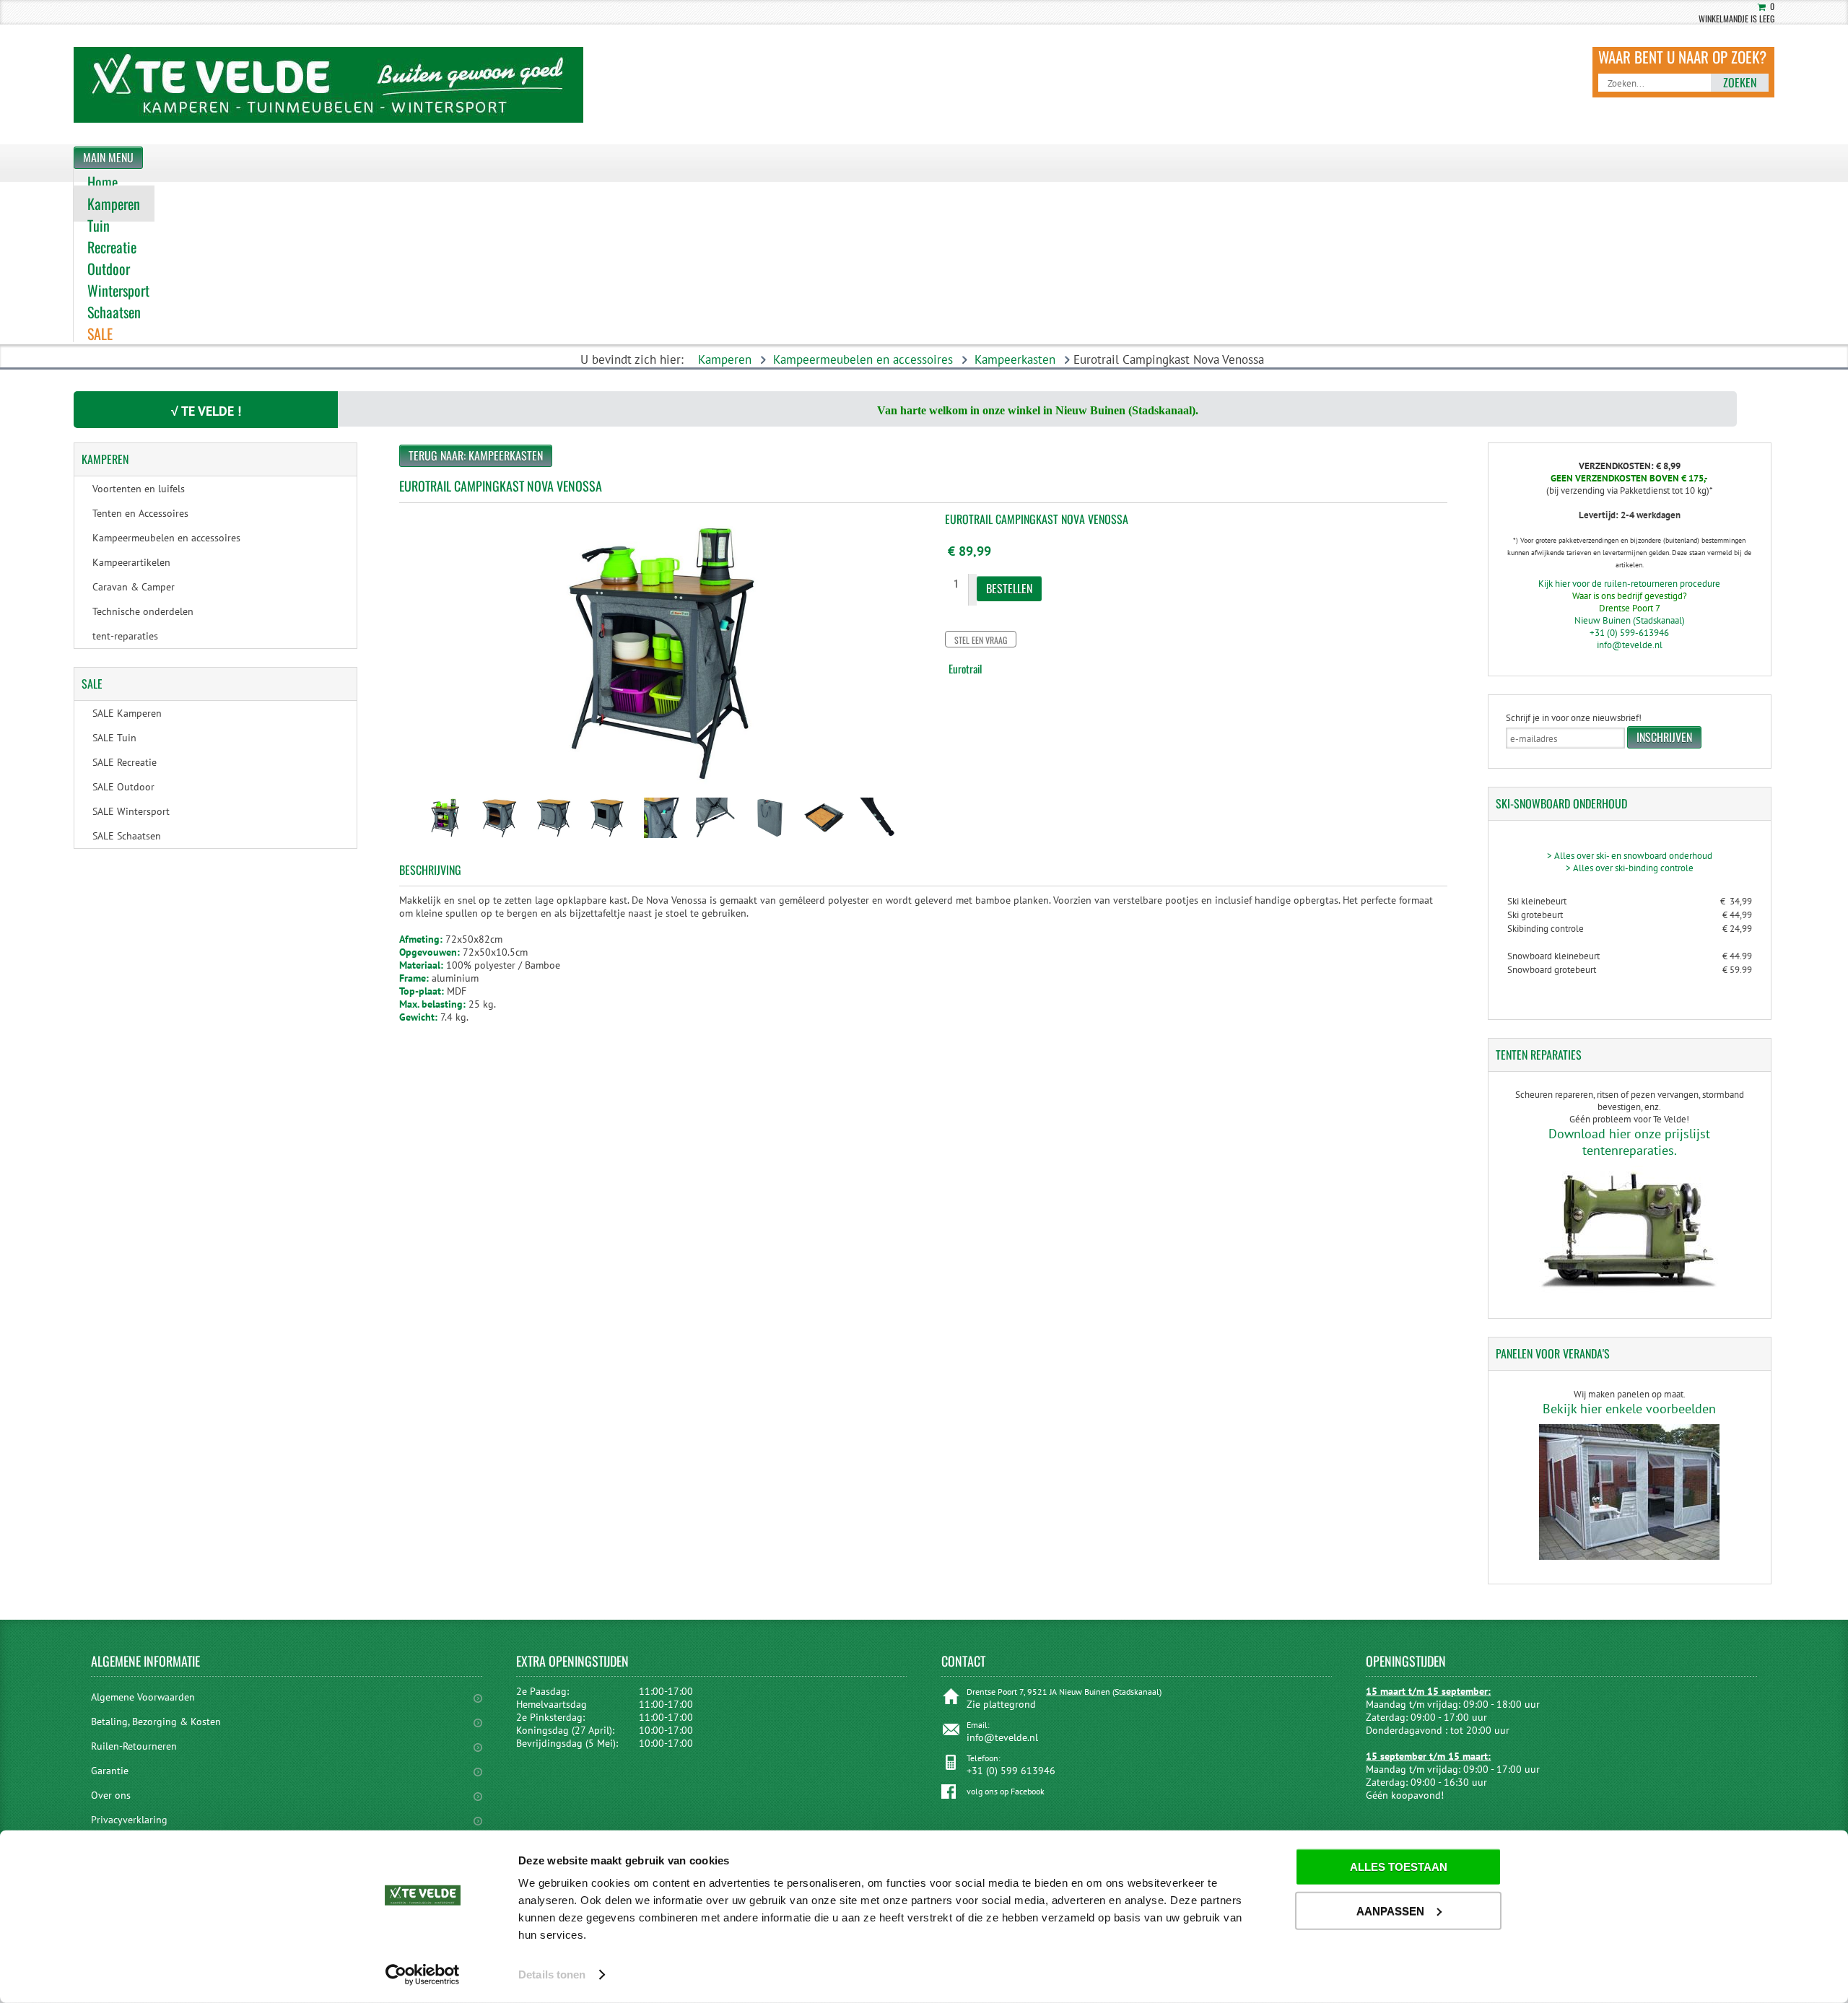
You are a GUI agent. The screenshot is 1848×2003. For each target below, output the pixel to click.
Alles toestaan (1399, 1867)
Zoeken (1740, 82)
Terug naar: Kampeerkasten (476, 455)
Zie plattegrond (1001, 1704)
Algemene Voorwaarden (143, 1697)
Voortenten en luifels (139, 489)
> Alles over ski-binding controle (1630, 868)
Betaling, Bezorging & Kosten (156, 1721)
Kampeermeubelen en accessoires (863, 359)
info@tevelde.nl (1630, 645)
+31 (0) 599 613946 (1011, 1771)
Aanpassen (1390, 1910)
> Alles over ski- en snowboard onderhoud (1630, 856)
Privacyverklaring (129, 1820)
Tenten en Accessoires (140, 513)
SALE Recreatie (125, 762)
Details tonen (552, 1974)
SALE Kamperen (127, 713)
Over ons (111, 1795)
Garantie (110, 1771)
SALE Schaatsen (127, 836)
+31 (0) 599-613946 (1629, 633)
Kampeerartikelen (131, 562)
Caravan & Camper (134, 587)
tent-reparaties (125, 636)
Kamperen (725, 359)
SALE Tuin (114, 738)
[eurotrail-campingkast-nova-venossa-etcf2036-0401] (445, 839)
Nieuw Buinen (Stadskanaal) (1630, 620)
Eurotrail (965, 668)
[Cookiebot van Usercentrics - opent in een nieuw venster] (423, 1975)
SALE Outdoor (123, 787)
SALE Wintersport (131, 811)
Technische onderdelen (143, 611)
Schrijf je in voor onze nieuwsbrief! (1574, 718)
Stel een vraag (981, 640)
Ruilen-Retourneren (134, 1746)
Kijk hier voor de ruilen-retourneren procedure (1629, 584)
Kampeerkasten (1015, 359)
